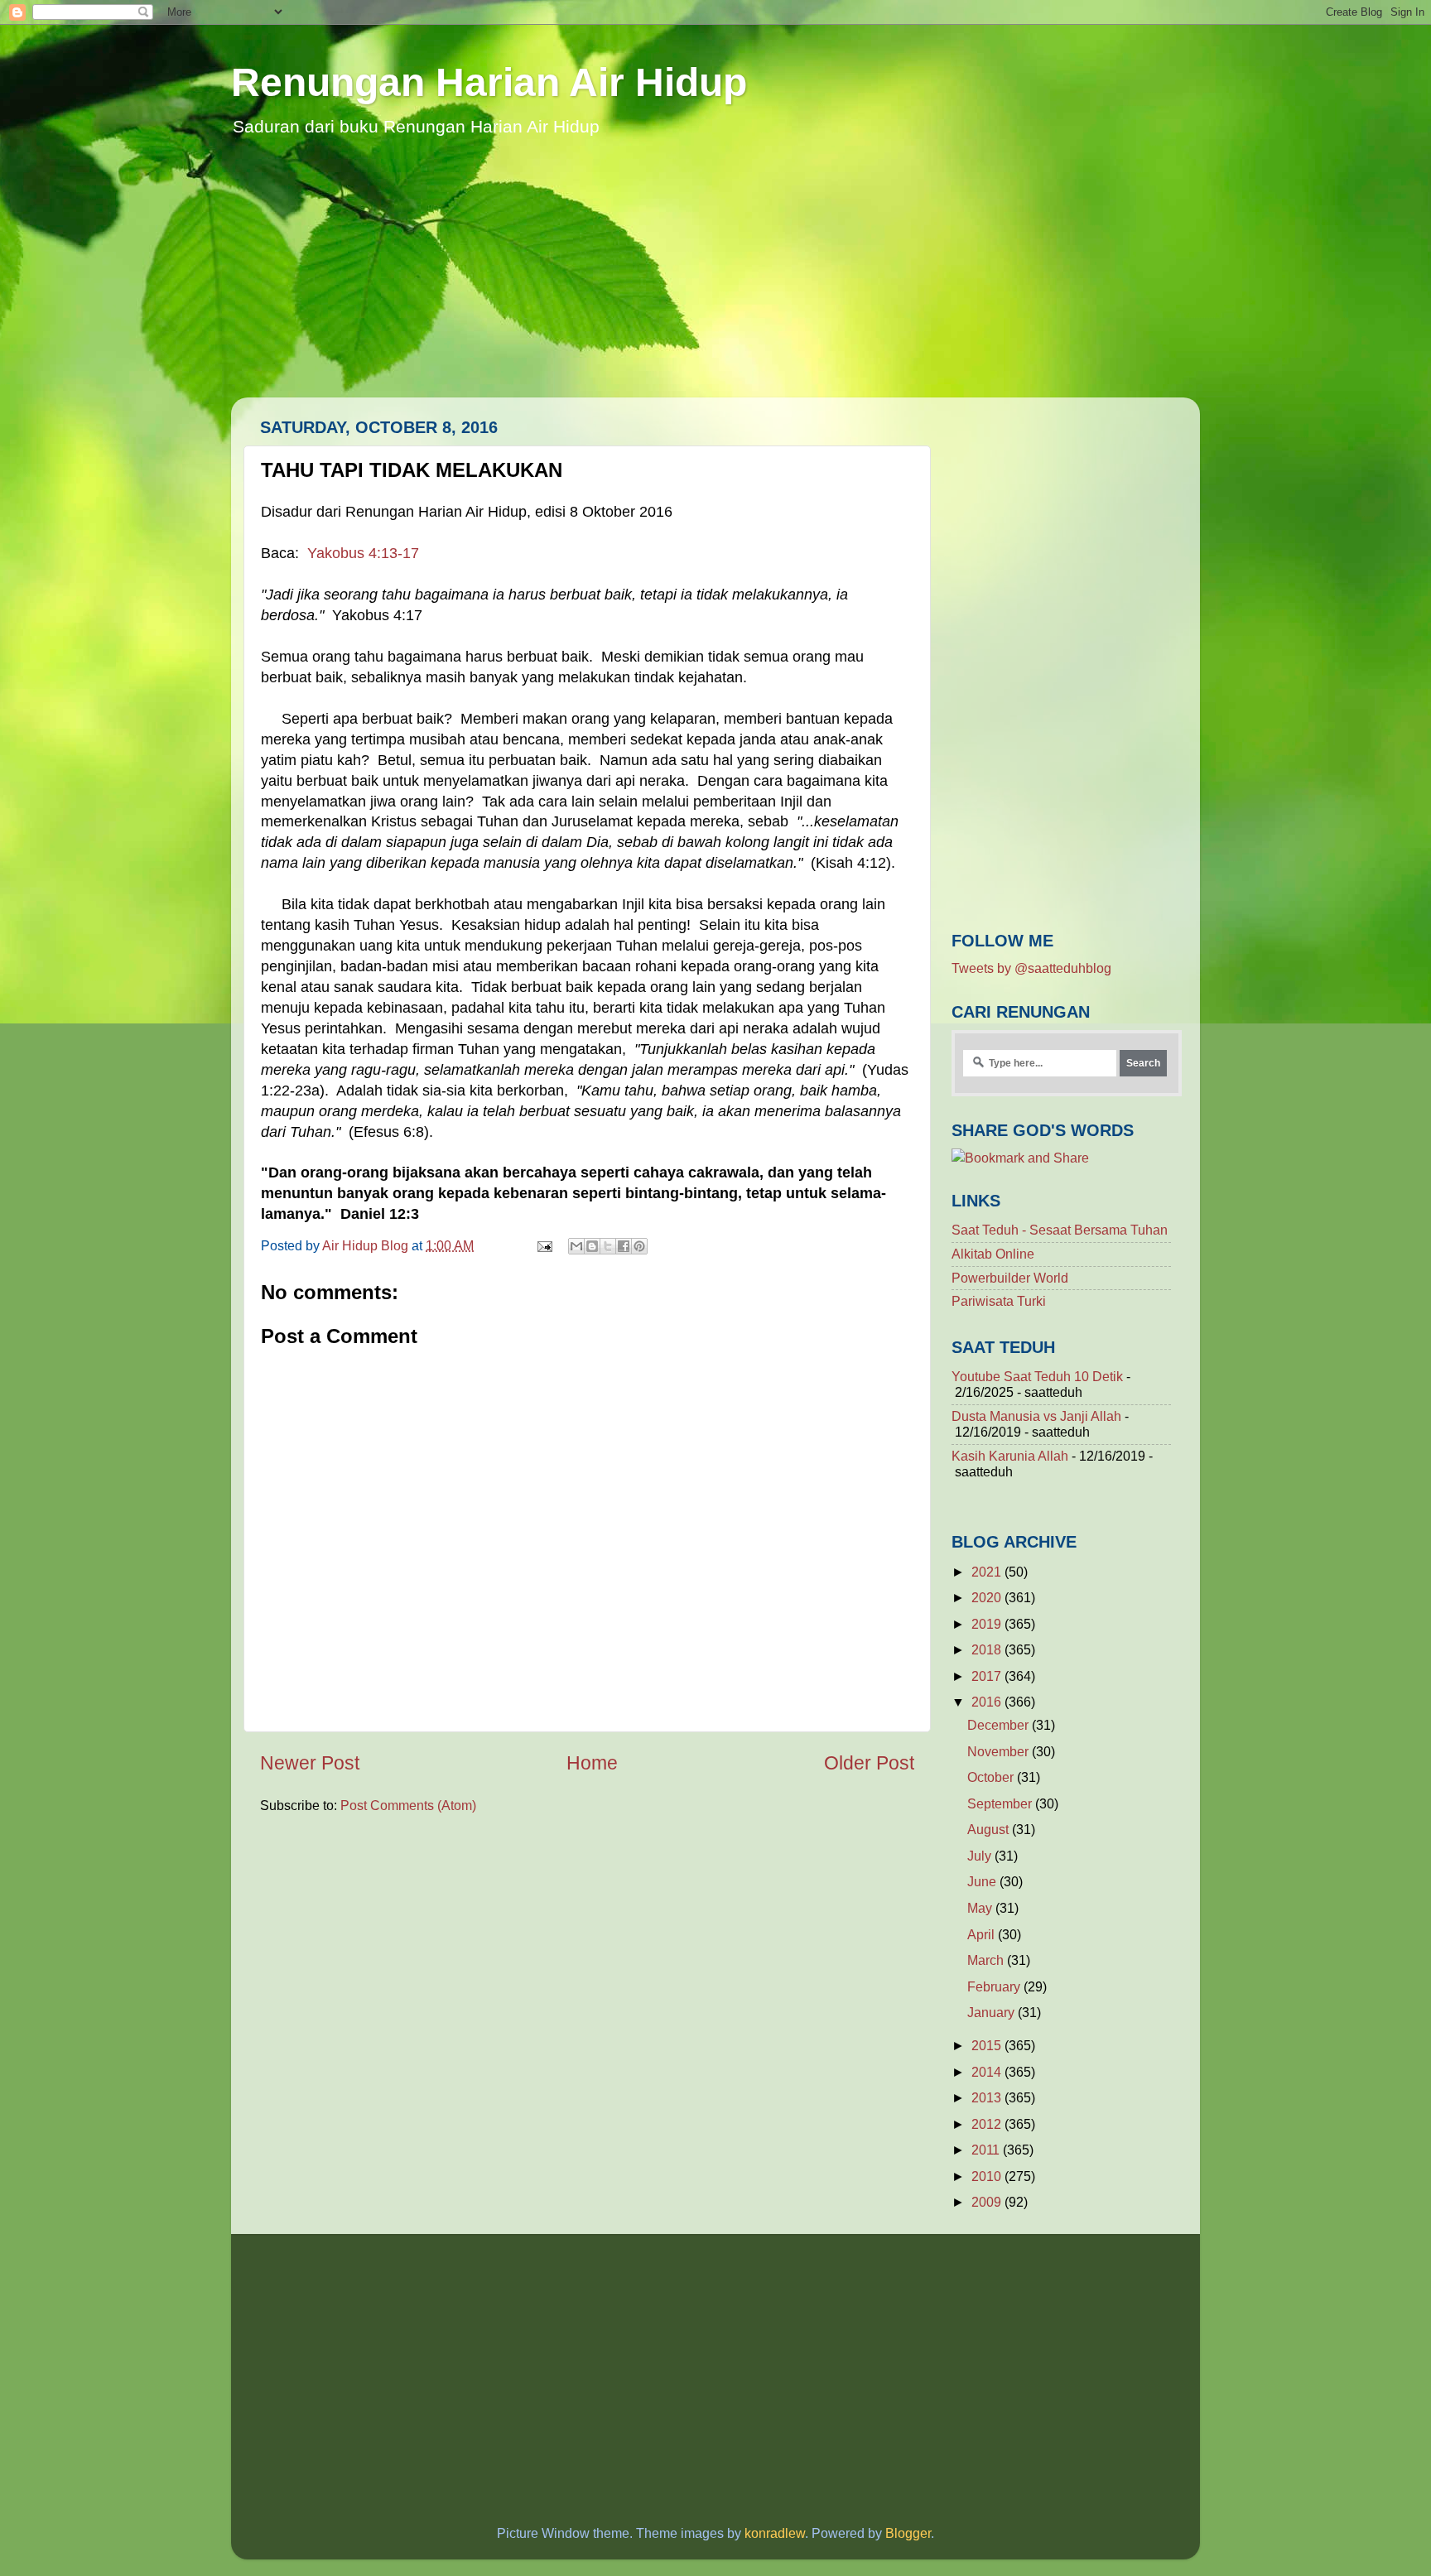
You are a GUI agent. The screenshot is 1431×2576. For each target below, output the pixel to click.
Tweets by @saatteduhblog (1031, 968)
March (987, 1960)
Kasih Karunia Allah (1010, 1456)
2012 (988, 2124)
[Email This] (576, 1246)
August (990, 1829)
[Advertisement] (715, 282)
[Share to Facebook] (624, 1246)
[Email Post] (543, 1245)
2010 (988, 2176)
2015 (988, 2045)
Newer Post (310, 1763)
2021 (988, 1572)
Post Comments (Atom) (408, 1805)
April (983, 1934)
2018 (988, 1649)
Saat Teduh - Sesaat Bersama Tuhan (1060, 1230)
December (1000, 1725)
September (1001, 1803)
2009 (988, 2202)
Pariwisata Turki (999, 1301)
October (992, 1777)
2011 (987, 2150)
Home (592, 1763)
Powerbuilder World (1010, 1278)
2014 (988, 2072)
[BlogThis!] (592, 1246)
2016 (988, 1702)
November (1000, 1751)
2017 (988, 1676)
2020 (988, 1597)
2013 (988, 2097)
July (981, 1856)
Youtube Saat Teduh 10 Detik (1037, 1376)
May (981, 1908)
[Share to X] (608, 1246)
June (983, 1881)
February (995, 1986)
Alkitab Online (993, 1254)
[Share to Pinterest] (639, 1246)
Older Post (869, 1763)
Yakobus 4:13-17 (363, 553)
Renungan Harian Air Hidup (489, 82)
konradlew (775, 2533)
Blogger (908, 2533)
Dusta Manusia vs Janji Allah (1036, 1416)
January (993, 2012)
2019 (988, 1624)
